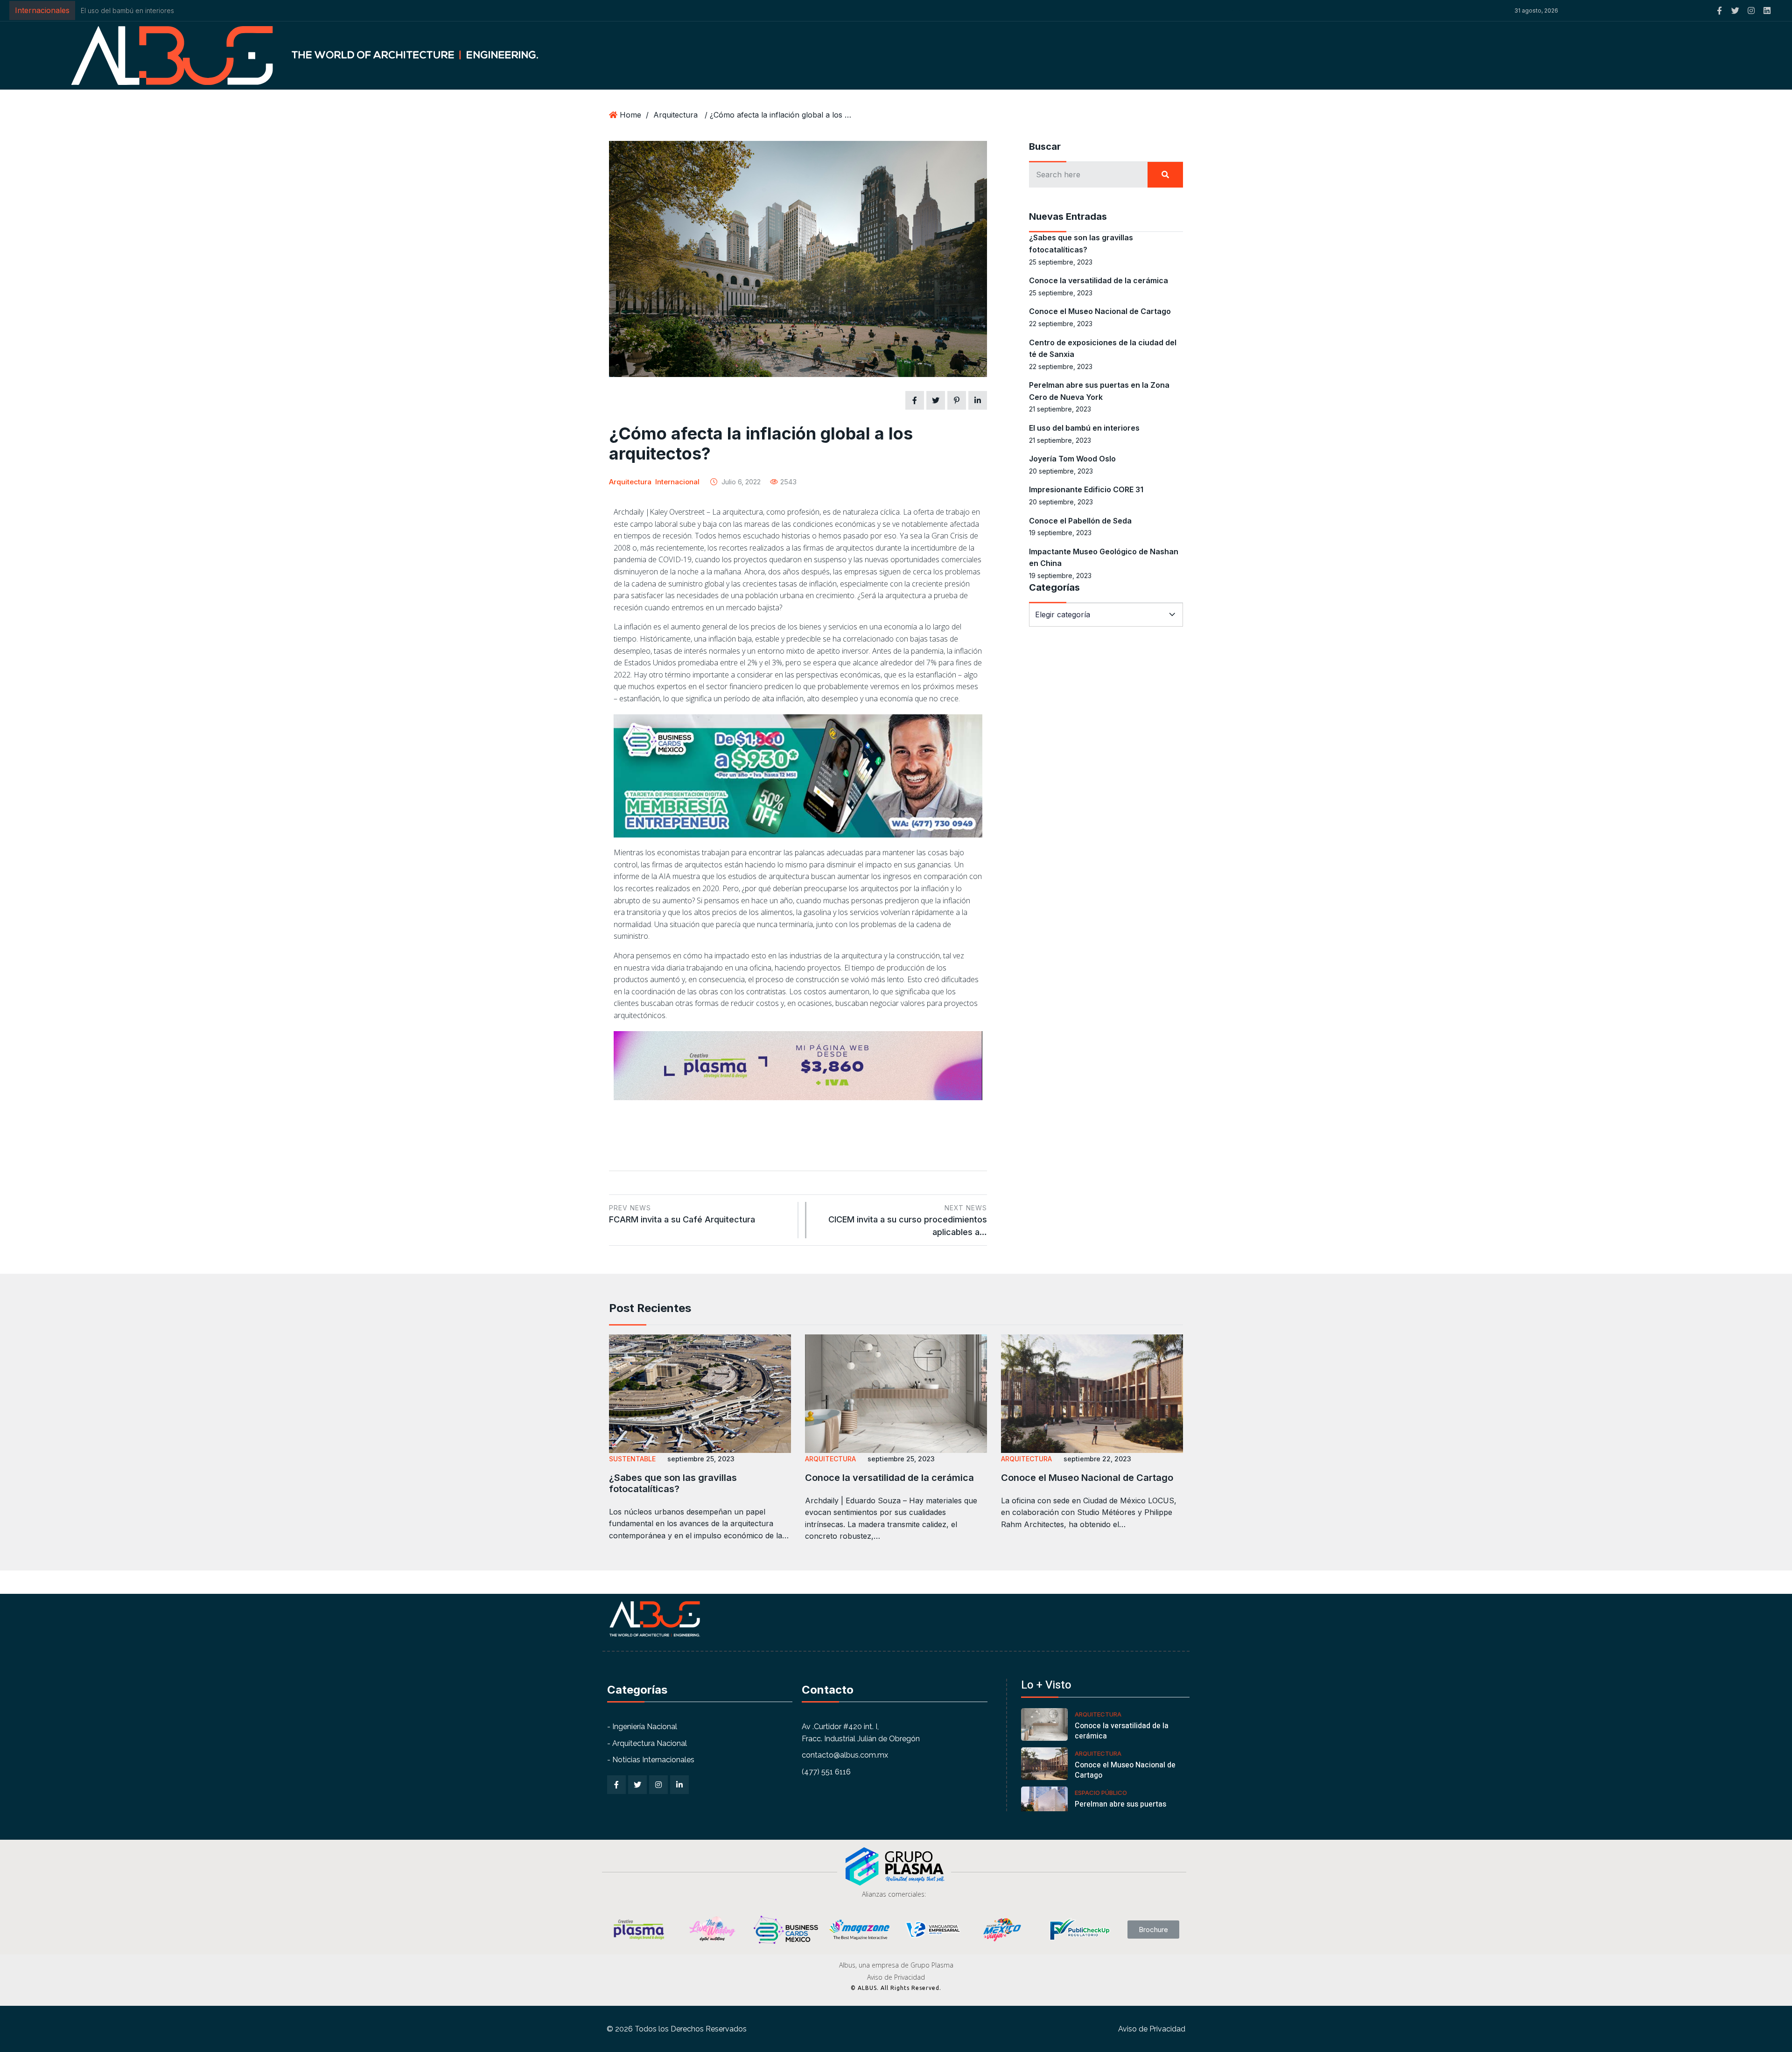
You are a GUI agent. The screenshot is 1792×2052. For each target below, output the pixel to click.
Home (630, 115)
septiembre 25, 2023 (701, 1459)
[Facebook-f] (1719, 10)
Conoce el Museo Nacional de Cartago (1100, 311)
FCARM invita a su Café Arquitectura (682, 1214)
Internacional (677, 482)
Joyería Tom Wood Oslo (1072, 459)
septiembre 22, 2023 (1097, 1459)
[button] (1240, 11)
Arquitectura (675, 115)
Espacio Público (1101, 1793)
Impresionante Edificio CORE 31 (128, 10)
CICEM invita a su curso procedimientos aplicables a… (908, 1220)
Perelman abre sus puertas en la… (1120, 1809)
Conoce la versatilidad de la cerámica (1099, 280)
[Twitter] (1735, 10)
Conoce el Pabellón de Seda (1080, 521)
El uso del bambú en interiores (1084, 428)
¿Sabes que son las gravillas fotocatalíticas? (673, 1483)
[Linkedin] (1767, 10)
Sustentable (632, 1459)
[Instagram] (1751, 10)
